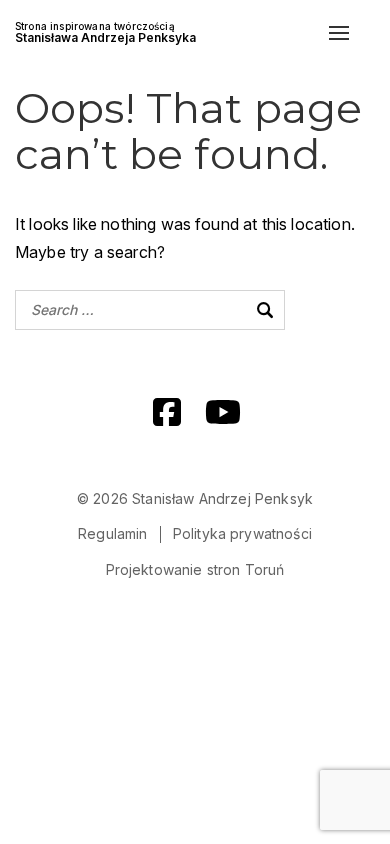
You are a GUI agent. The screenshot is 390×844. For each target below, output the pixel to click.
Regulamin (112, 533)
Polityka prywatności (242, 533)
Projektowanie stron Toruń (195, 569)
